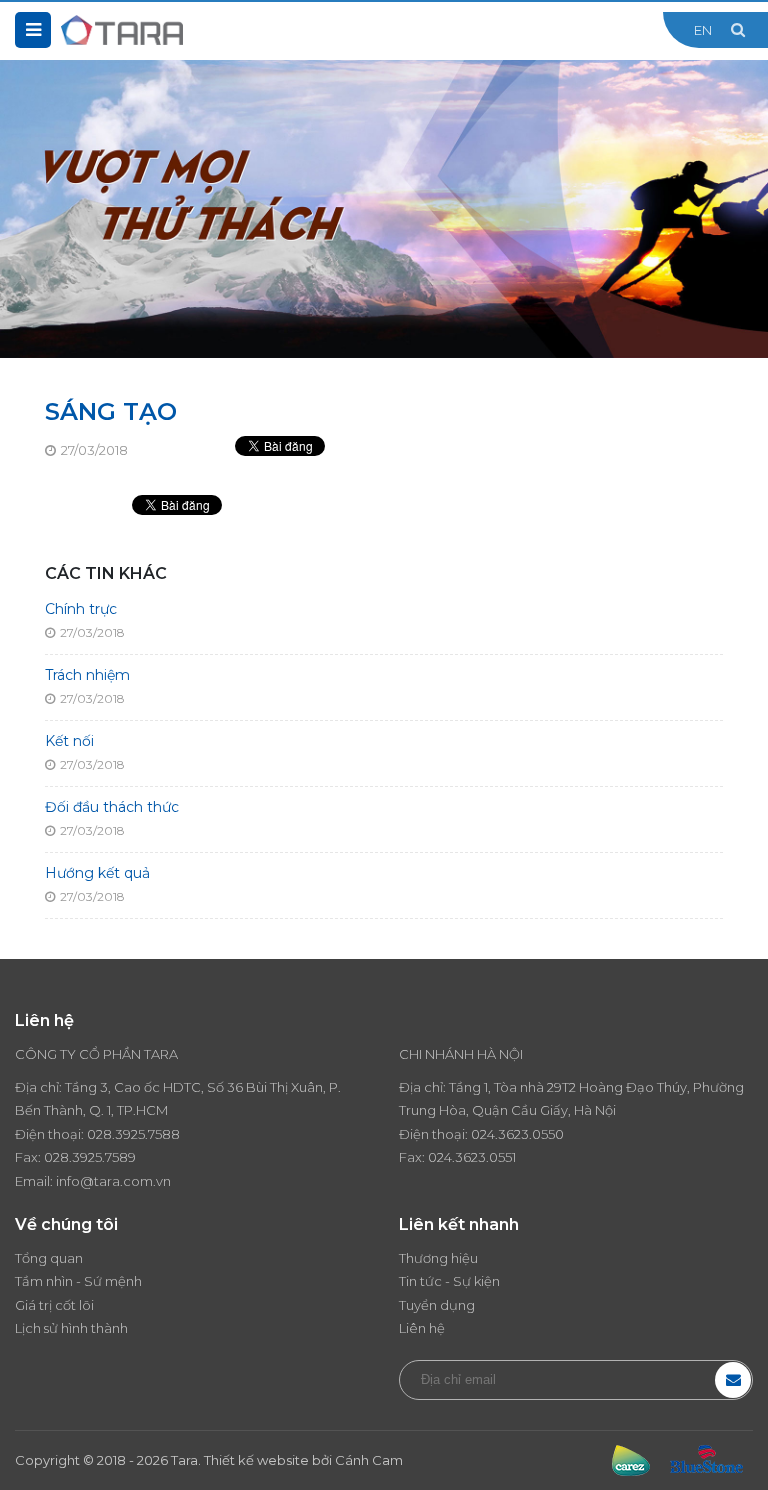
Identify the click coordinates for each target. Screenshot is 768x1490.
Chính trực (81, 609)
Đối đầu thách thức (112, 807)
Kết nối (69, 741)
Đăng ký (733, 1380)
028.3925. (117, 1134)
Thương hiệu (438, 1258)
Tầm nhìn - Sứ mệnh (78, 1281)
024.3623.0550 (517, 1134)
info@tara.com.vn (113, 1181)
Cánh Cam (369, 1460)
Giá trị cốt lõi (54, 1305)
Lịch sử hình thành (71, 1328)
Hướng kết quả (97, 873)
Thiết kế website (256, 1460)
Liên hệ (422, 1328)
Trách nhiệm (87, 675)
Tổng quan (49, 1258)
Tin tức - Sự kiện (449, 1281)
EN (703, 30)
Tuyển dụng (437, 1305)
